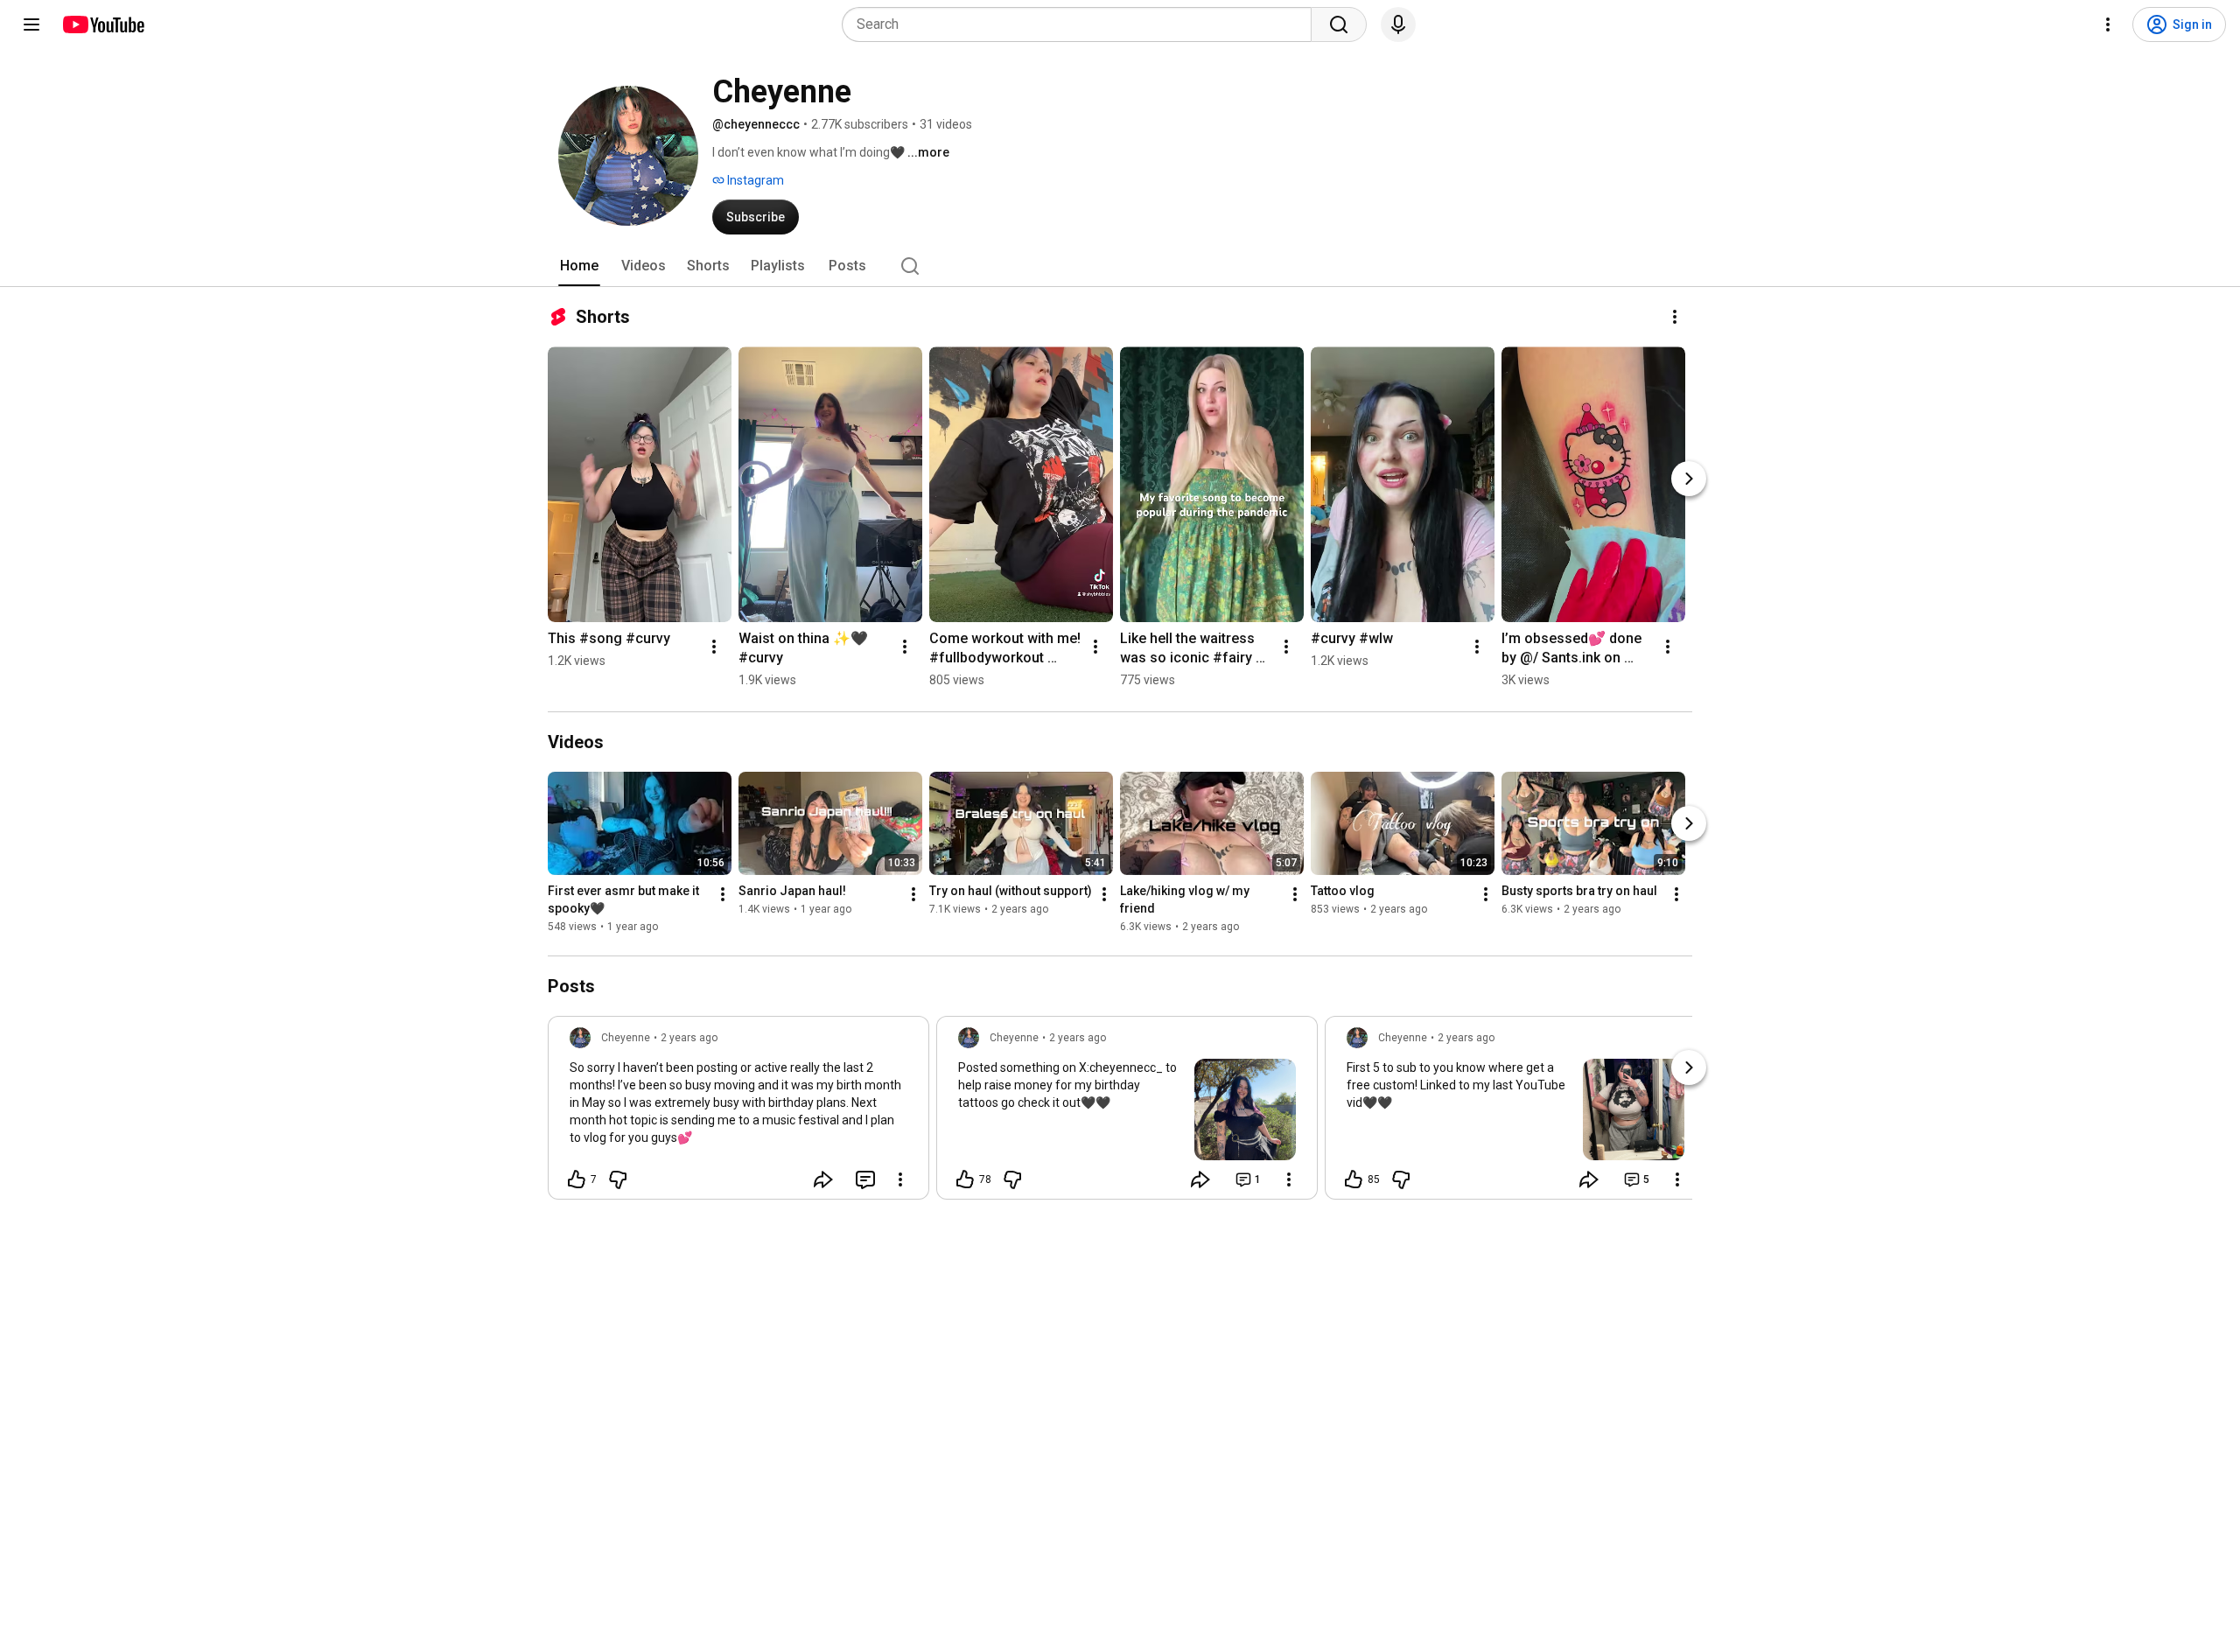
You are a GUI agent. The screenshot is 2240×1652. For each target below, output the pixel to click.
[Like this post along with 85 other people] (1354, 1179)
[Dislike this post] (618, 1179)
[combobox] (1082, 24)
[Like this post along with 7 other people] (577, 1179)
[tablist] (1120, 266)
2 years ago (689, 1038)
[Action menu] (900, 1179)
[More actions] (1675, 317)
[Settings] (2108, 24)
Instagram (754, 180)
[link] (738, 1113)
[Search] (1339, 24)
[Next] (1689, 479)
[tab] (579, 266)
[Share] (823, 1179)
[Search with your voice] (1398, 24)
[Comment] (865, 1179)
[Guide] (31, 24)
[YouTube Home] (103, 24)
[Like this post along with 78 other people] (965, 1179)
